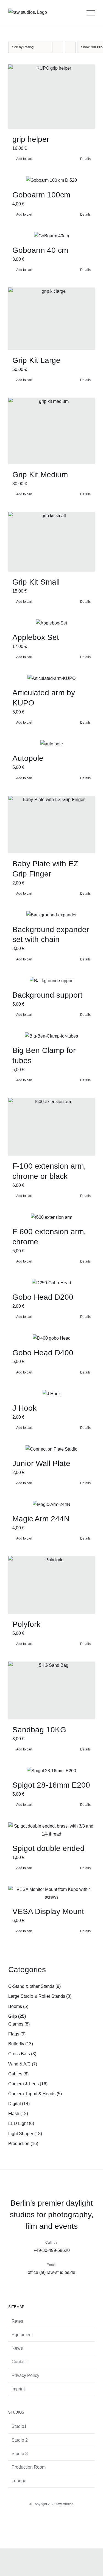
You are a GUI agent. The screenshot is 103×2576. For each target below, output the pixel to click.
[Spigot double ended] (51, 1830)
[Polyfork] (51, 1585)
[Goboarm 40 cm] (51, 236)
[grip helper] (51, 97)
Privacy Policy (25, 2375)
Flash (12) (18, 2114)
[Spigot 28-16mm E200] (51, 1771)
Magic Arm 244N (41, 1519)
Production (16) (23, 2144)
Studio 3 (20, 2454)
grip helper (31, 139)
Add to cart (24, 159)
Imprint (18, 2389)
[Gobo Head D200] (51, 1283)
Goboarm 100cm (41, 195)
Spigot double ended (48, 1848)
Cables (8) (18, 2074)
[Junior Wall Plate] (51, 1449)
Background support (47, 995)
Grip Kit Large (36, 360)
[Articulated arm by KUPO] (51, 678)
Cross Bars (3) (22, 2054)
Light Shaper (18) (25, 2134)
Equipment (22, 2335)
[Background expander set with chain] (51, 915)
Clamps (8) (19, 2024)
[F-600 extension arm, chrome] (51, 1217)
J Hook (24, 1408)
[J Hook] (51, 1394)
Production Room (29, 2467)
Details (85, 159)
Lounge (19, 2481)
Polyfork (26, 1624)
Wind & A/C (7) (23, 2064)
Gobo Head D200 (43, 1297)
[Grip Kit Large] (51, 319)
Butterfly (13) (21, 2044)
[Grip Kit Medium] (51, 431)
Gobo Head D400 (43, 1353)
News (17, 2348)
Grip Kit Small (36, 582)
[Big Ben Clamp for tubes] (51, 1036)
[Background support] (51, 981)
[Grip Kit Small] (51, 542)
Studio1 (19, 2426)
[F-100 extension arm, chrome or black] (51, 1127)
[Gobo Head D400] (51, 1338)
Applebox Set (36, 637)
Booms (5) (18, 2006)
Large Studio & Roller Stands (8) (40, 1996)
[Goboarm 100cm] (51, 180)
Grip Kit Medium (40, 475)
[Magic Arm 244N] (51, 1505)
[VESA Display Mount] (51, 1893)
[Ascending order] (70, 47)
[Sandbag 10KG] (51, 1690)
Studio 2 (20, 2440)
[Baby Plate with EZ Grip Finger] (51, 825)
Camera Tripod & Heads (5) (35, 2094)
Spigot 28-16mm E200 (51, 1785)
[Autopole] (51, 744)
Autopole (28, 758)
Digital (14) (19, 2104)
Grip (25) (17, 2016)
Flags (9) (17, 2034)
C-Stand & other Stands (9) (34, 1986)
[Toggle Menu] (91, 13)
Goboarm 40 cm (40, 250)
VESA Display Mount (48, 1911)
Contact (19, 2362)
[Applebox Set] (51, 623)
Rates (17, 2321)
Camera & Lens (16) (28, 2084)
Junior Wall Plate (41, 1463)
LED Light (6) (21, 2123)
